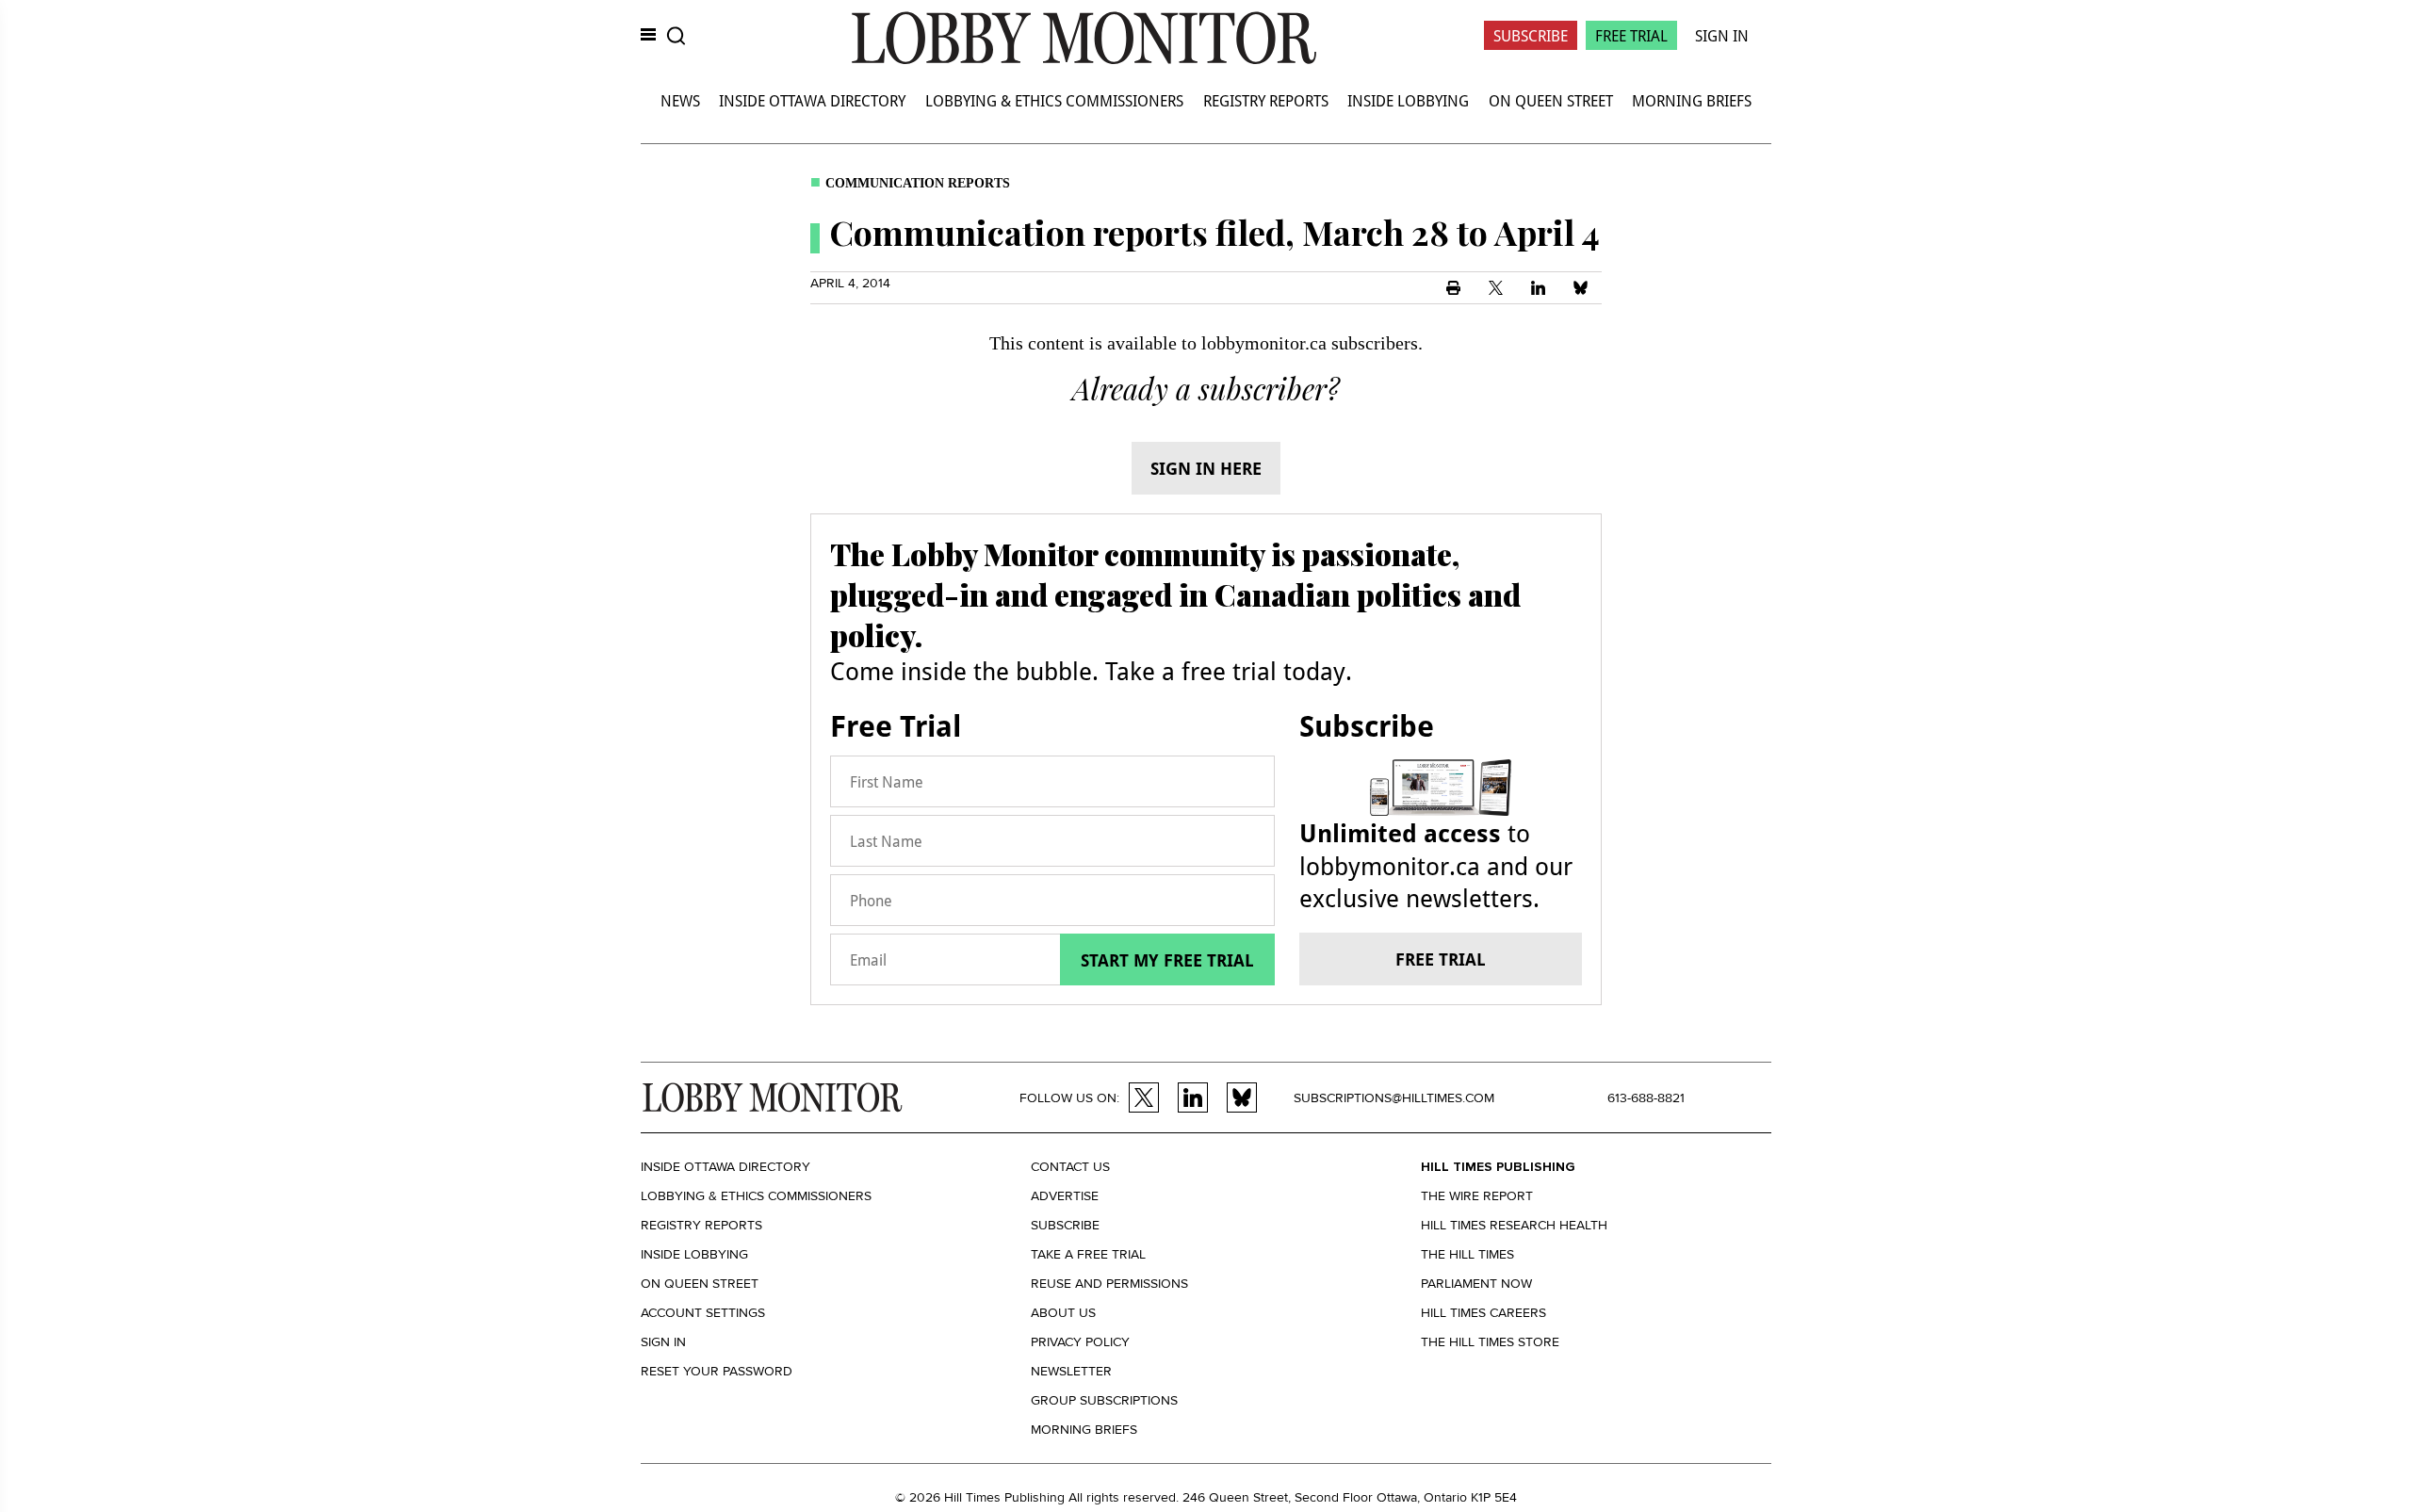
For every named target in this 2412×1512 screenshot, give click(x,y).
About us (1063, 1313)
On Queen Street (1551, 100)
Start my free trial (1167, 960)
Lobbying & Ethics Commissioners (1054, 100)
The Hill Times (1467, 1254)
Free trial (1441, 959)
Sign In (1722, 35)
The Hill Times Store (1490, 1342)
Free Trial (1631, 35)
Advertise (1065, 1196)
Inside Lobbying (1408, 100)
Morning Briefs (1692, 100)
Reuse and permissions (1109, 1284)
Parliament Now (1476, 1284)
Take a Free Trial (1088, 1254)
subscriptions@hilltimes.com (1394, 1098)
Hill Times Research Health (1514, 1225)
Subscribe (1531, 35)
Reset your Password (717, 1371)
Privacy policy (1080, 1342)
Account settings (703, 1313)
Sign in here (1206, 468)
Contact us (1070, 1167)
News (680, 100)
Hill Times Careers (1483, 1313)
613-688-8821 (1646, 1098)
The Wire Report (1477, 1196)
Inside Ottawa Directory (812, 100)
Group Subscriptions (1104, 1400)
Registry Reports (1266, 100)
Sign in (663, 1342)
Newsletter (1071, 1371)
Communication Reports (918, 183)
